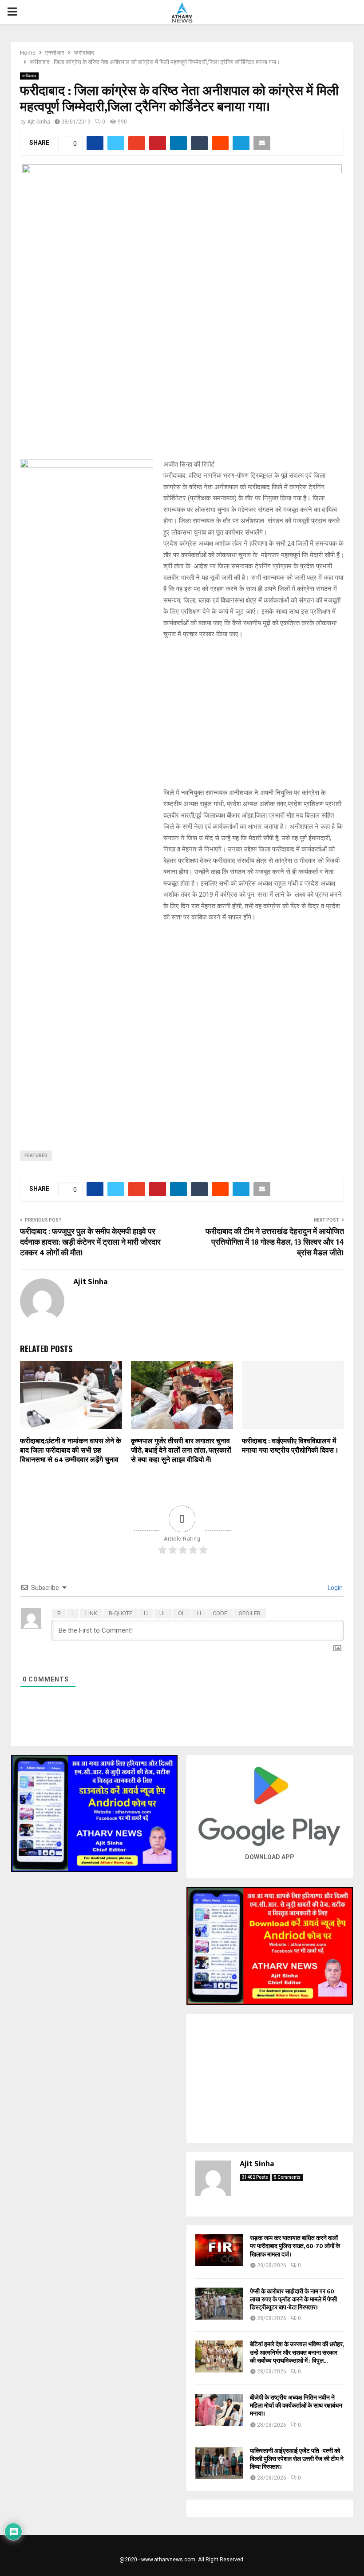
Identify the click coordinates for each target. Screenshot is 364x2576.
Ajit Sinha (39, 122)
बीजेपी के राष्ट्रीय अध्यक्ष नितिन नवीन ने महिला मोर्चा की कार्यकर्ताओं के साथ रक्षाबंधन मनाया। (296, 2406)
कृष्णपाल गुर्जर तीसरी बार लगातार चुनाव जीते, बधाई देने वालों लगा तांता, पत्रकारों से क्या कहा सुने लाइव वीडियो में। (181, 1451)
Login (334, 1588)
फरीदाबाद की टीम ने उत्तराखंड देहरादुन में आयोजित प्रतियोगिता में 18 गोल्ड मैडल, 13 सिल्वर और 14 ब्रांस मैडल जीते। (275, 1242)
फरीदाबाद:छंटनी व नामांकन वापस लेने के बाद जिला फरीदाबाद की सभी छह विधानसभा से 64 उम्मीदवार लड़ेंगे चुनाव (71, 1451)
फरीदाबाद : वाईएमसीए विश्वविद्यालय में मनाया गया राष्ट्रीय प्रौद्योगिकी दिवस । (290, 1446)
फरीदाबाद (29, 76)
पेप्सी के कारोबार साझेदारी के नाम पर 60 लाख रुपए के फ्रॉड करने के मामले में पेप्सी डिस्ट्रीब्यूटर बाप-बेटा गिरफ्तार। (293, 2299)
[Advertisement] (182, 1198)
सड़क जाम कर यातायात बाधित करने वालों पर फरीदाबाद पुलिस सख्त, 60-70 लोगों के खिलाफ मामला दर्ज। (295, 2246)
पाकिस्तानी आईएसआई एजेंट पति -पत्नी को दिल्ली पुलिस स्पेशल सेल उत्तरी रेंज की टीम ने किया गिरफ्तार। (297, 2459)
